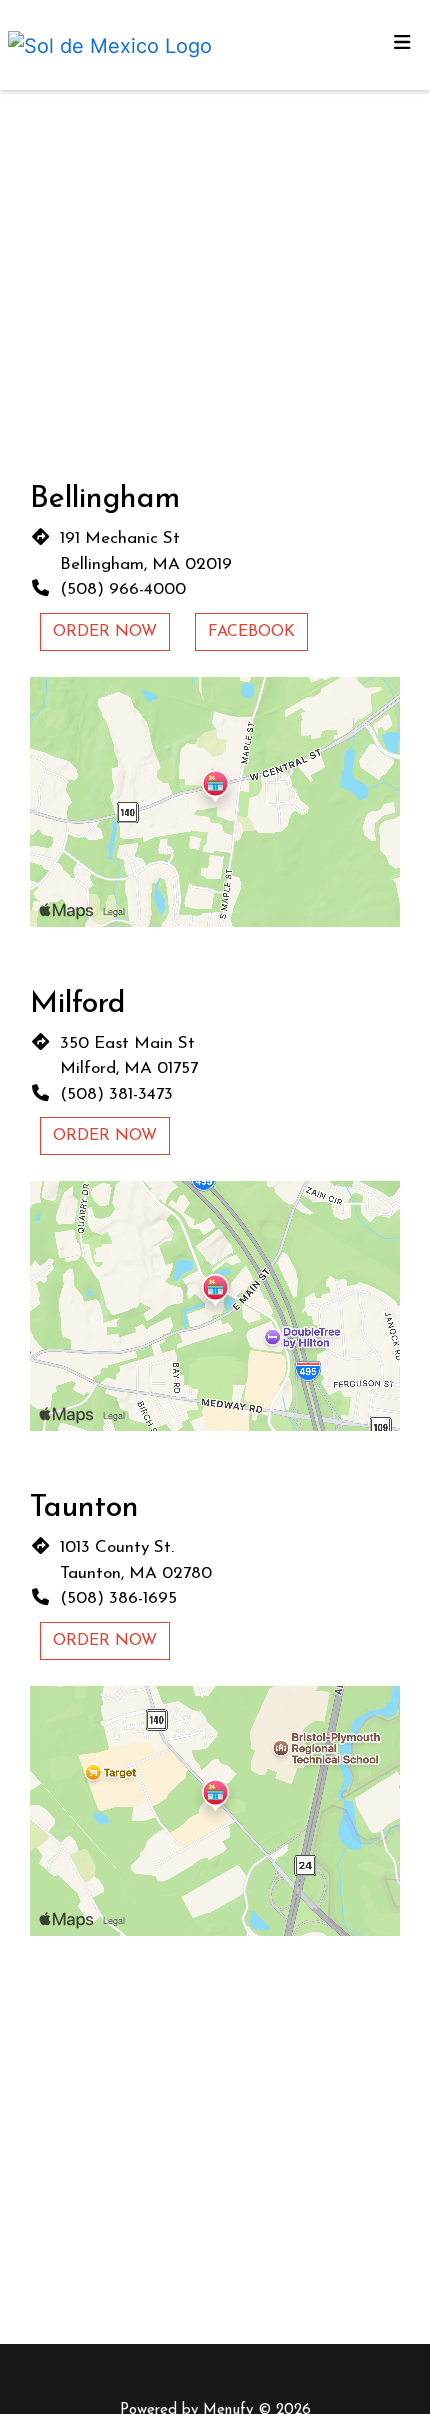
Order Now (105, 632)
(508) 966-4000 (123, 589)
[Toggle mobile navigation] (402, 45)
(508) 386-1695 (118, 1598)
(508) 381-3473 (116, 1094)
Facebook (251, 632)
